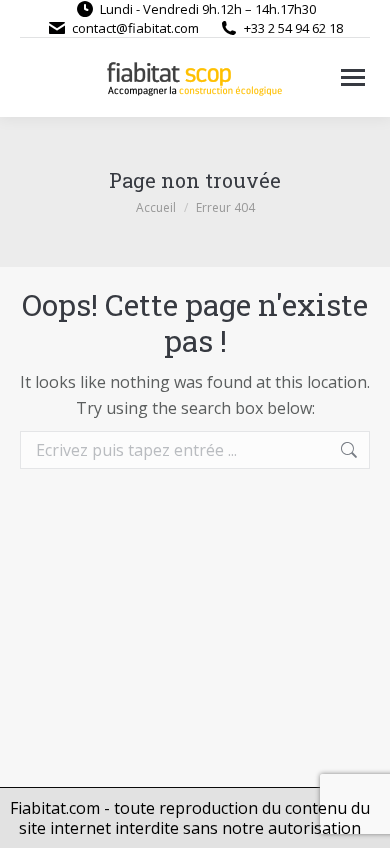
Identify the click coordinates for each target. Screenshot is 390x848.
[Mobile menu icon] (353, 77)
